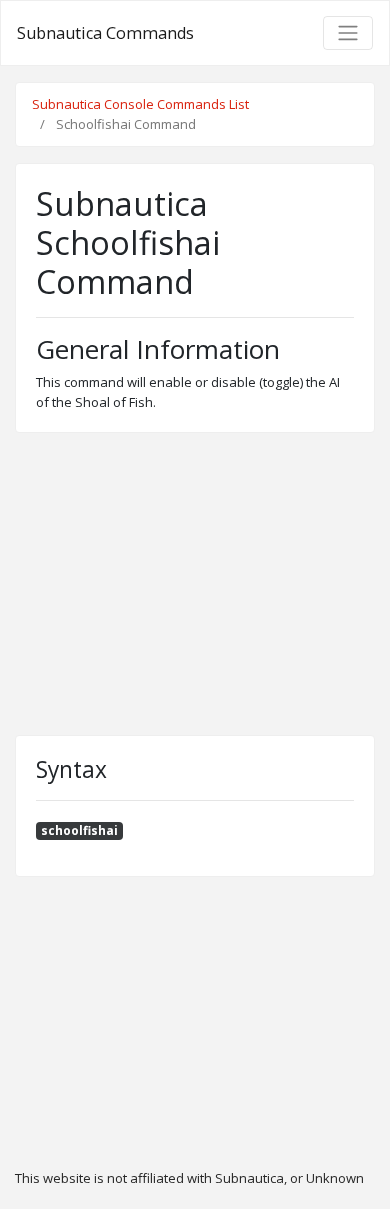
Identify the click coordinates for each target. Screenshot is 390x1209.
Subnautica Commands (105, 33)
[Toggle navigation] (348, 33)
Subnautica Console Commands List (140, 104)
